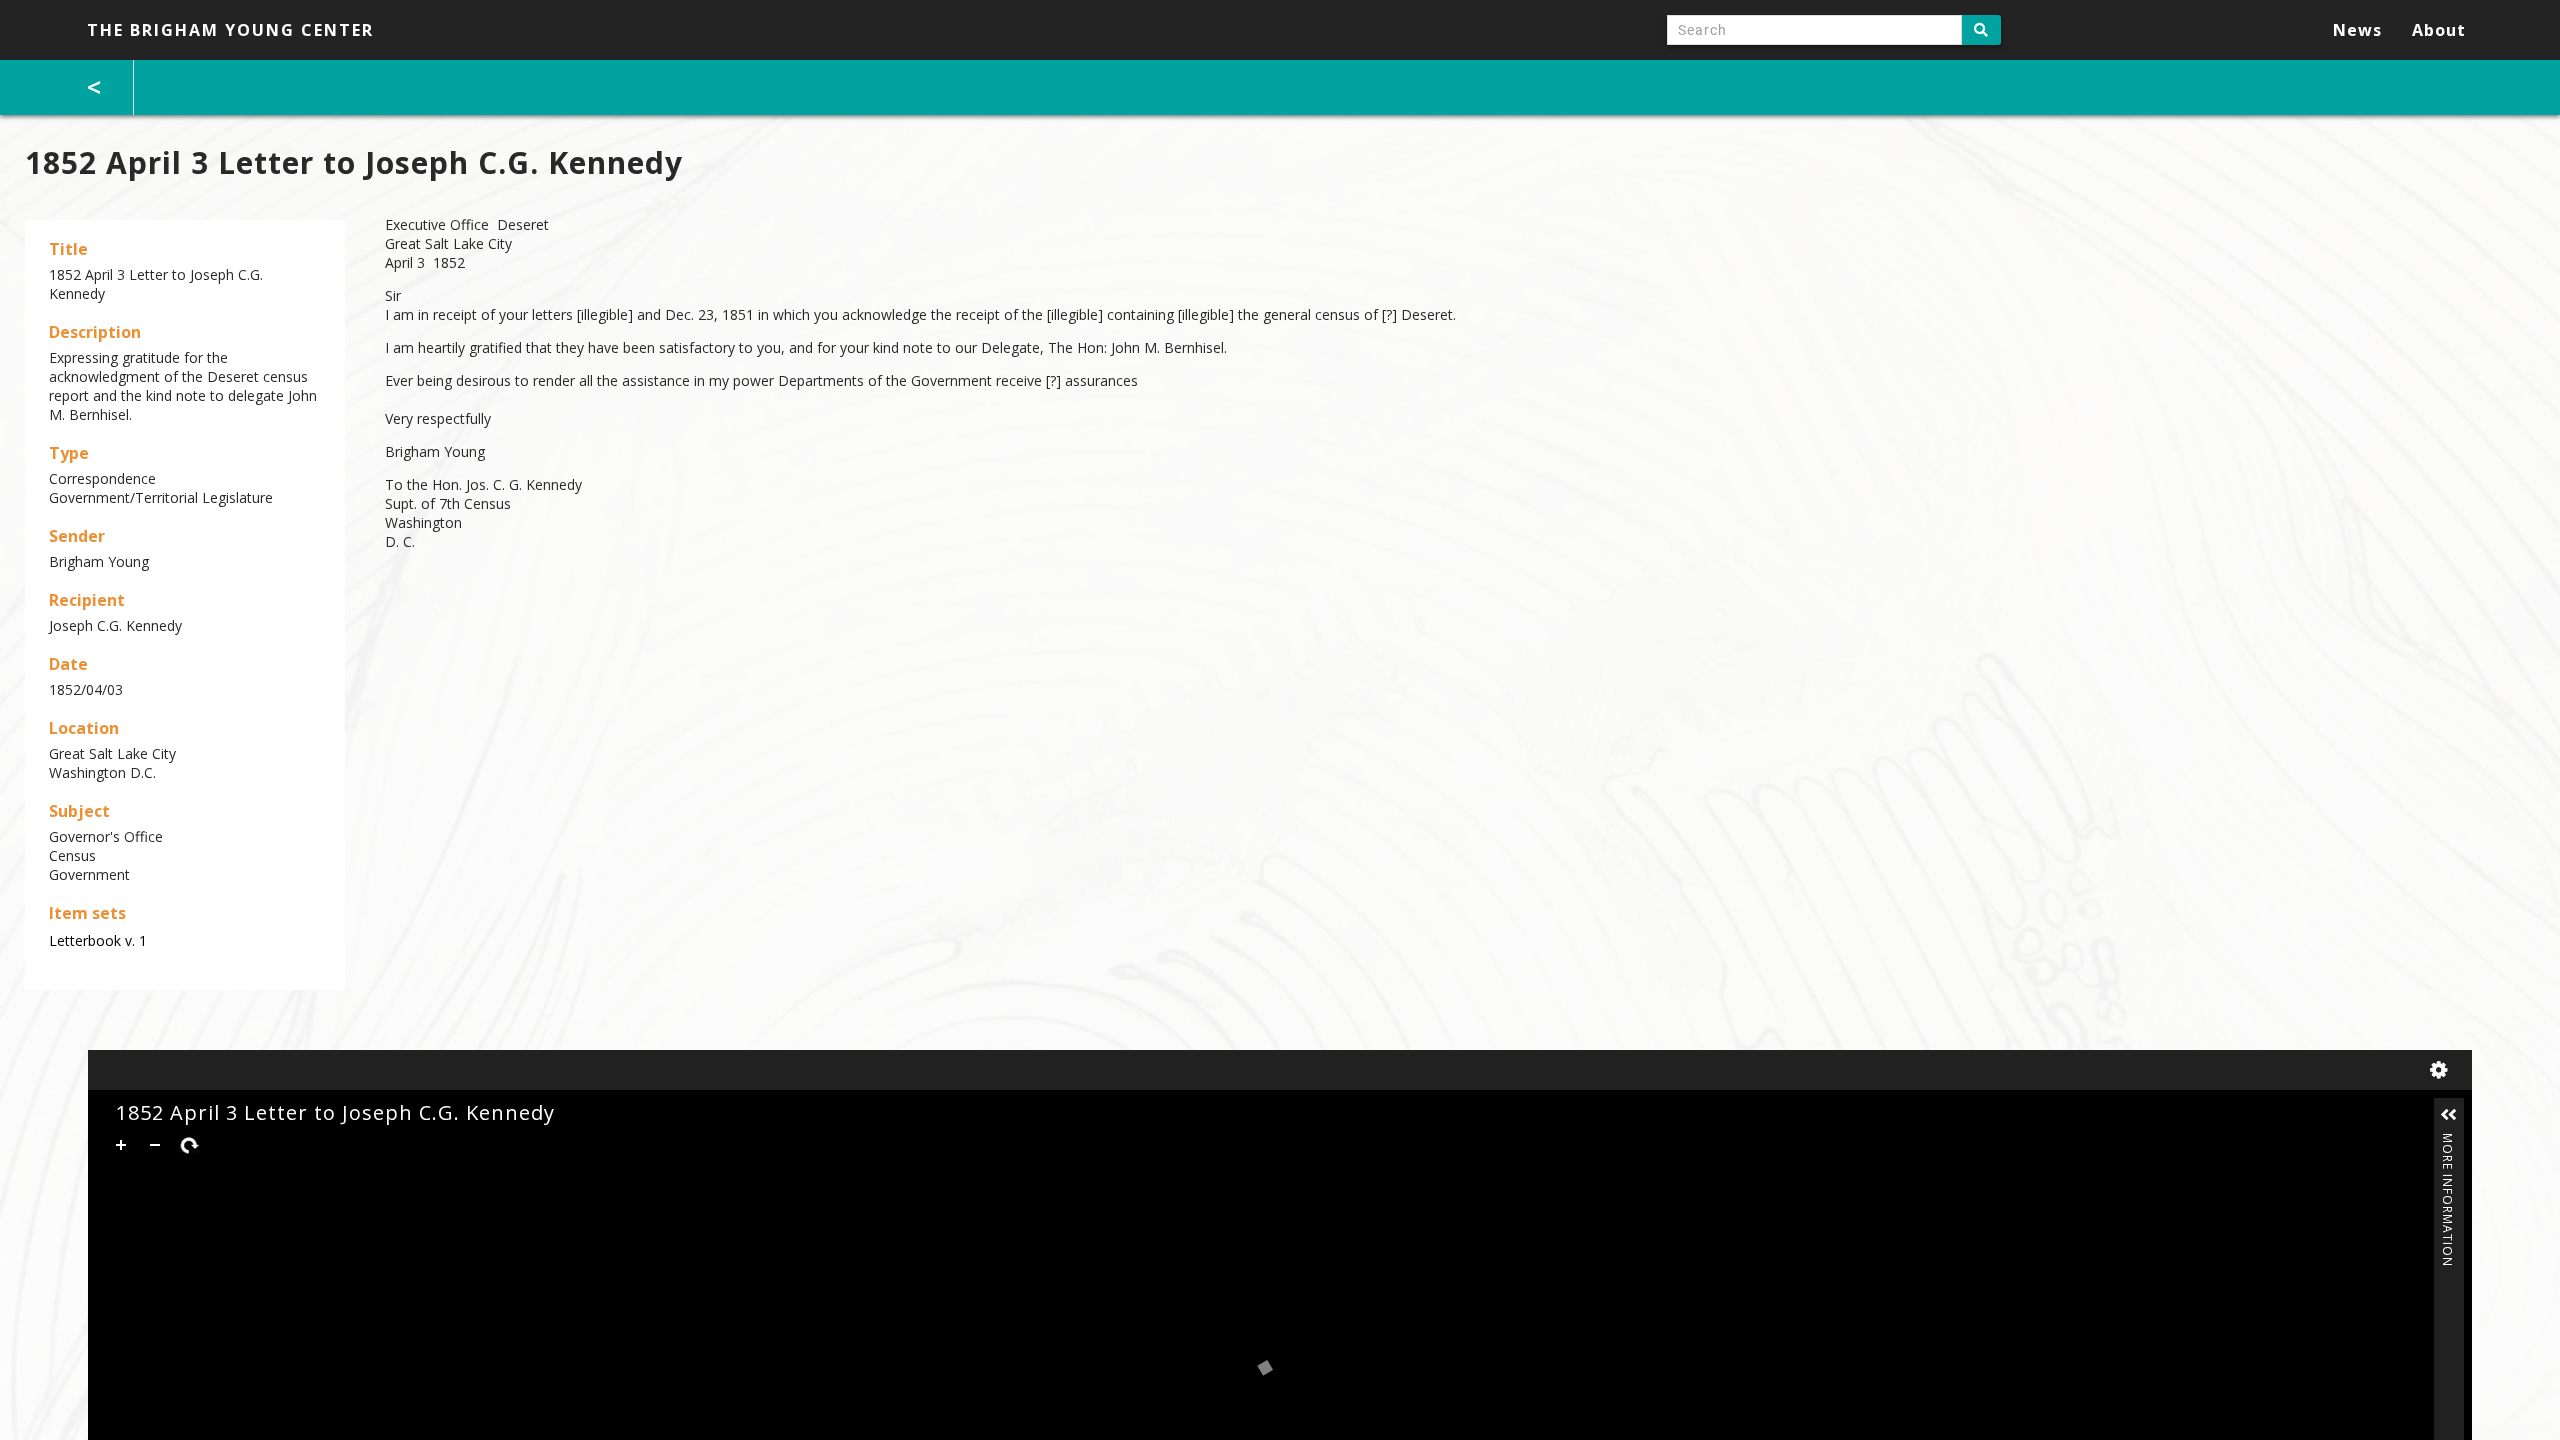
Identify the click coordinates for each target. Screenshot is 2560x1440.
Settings (2443, 1070)
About (2439, 30)
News (2357, 30)
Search (1981, 30)
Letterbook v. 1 (98, 940)
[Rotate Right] (189, 1145)
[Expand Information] (2449, 1115)
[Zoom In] (121, 1145)
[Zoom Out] (155, 1145)
